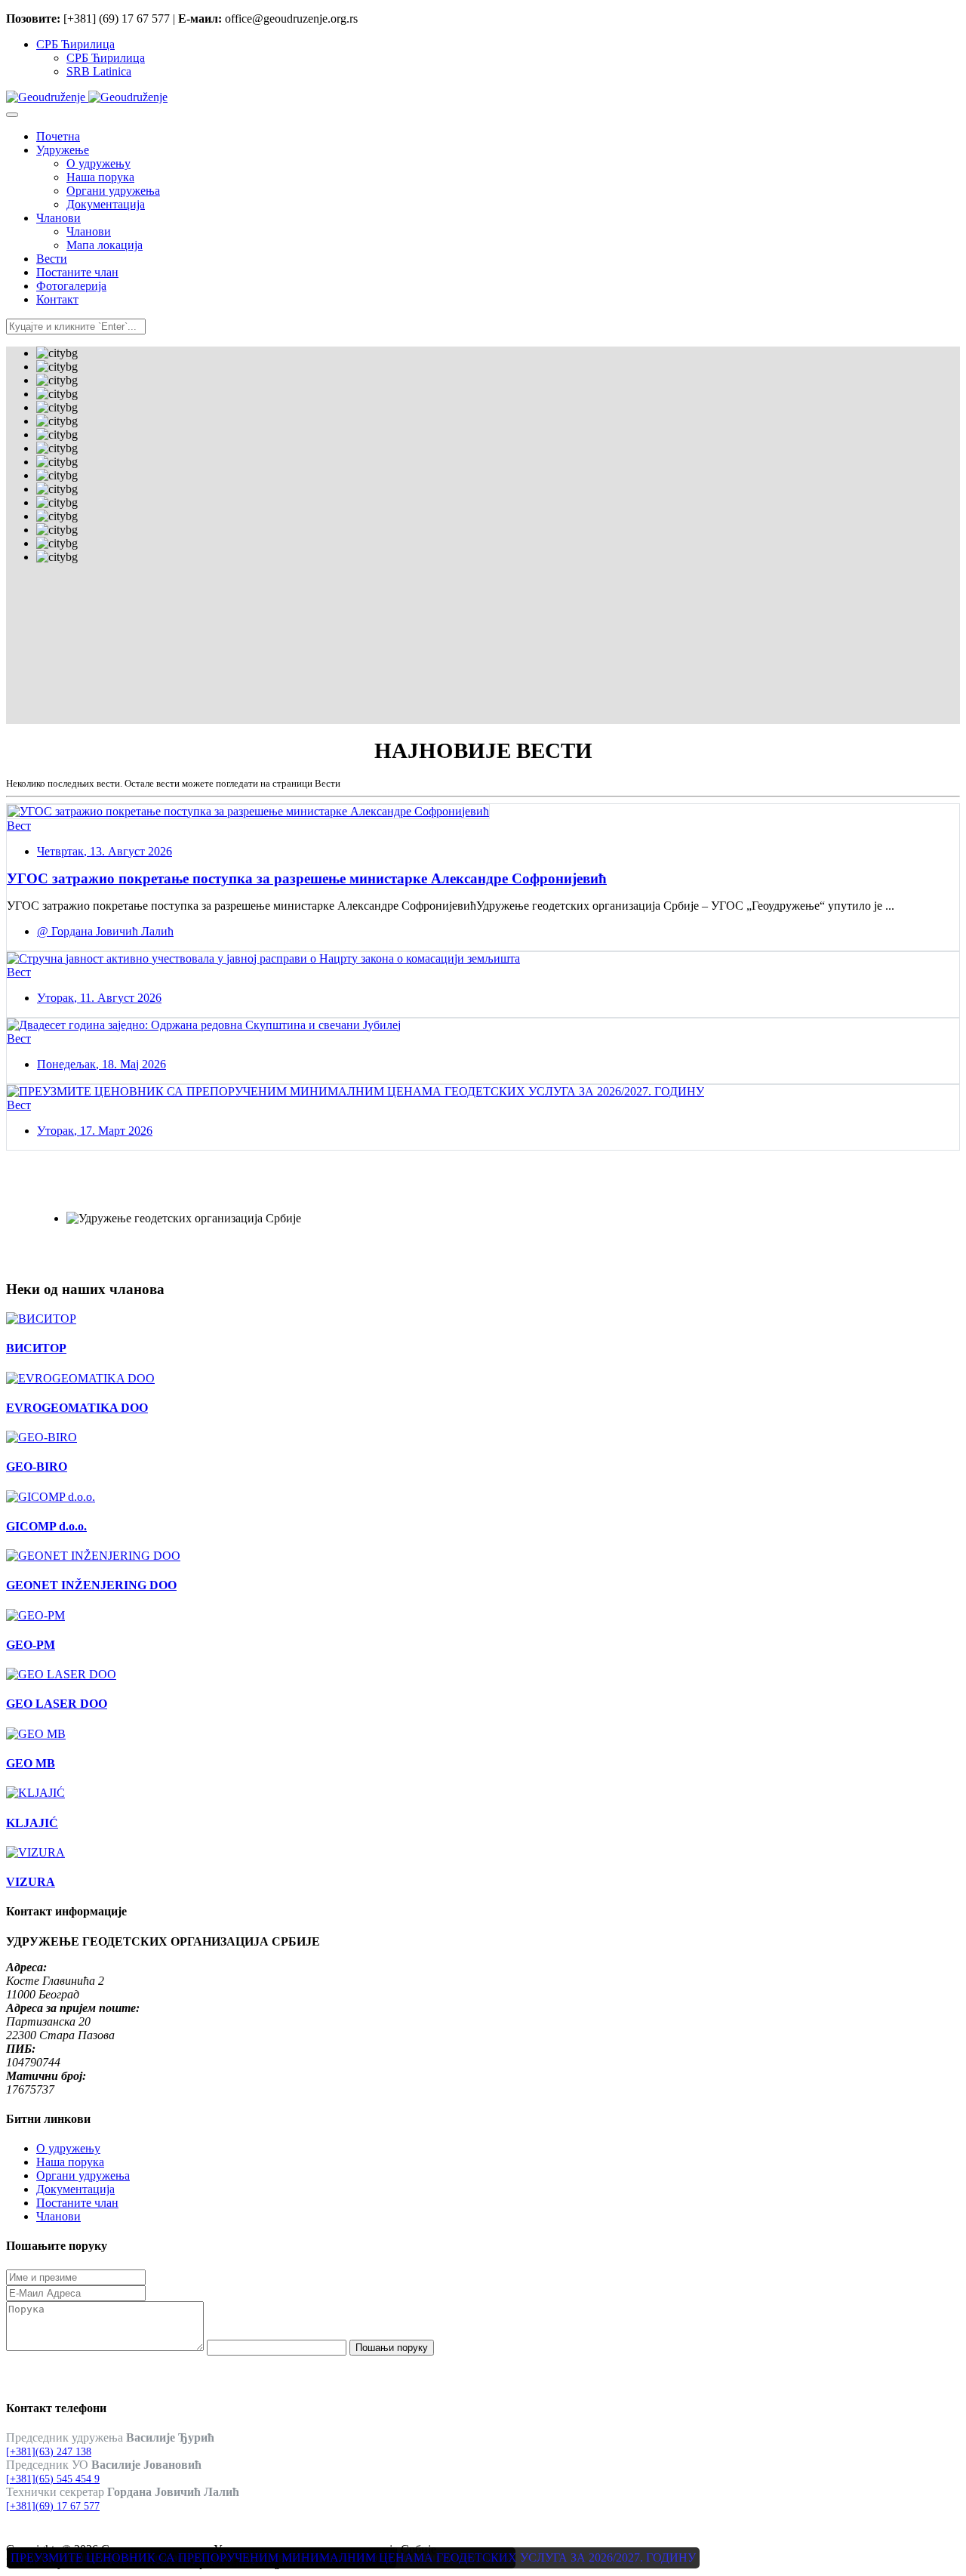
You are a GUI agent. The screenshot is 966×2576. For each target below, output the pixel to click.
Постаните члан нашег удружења (155, 1194)
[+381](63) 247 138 (49, 2452)
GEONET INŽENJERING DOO (91, 1585)
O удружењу (68, 2148)
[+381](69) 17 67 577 (53, 2506)
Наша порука (70, 2162)
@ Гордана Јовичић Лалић (105, 931)
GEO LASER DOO (57, 1704)
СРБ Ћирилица (75, 44)
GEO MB (31, 1763)
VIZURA (31, 1882)
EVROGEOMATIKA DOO (77, 1408)
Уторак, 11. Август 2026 (99, 998)
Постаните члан (77, 2203)
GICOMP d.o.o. (46, 1526)
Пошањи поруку (392, 2348)
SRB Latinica (99, 71)
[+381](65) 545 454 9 (53, 2479)
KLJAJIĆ (32, 1823)
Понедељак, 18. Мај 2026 (102, 1064)
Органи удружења (83, 2175)
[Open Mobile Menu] (12, 115)
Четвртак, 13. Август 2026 (105, 851)
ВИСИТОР (36, 1348)
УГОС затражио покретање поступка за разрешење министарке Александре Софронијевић (307, 878)
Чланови (58, 2216)
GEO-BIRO (37, 1467)
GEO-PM (31, 1645)
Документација (75, 2189)
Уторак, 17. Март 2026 (95, 1131)
